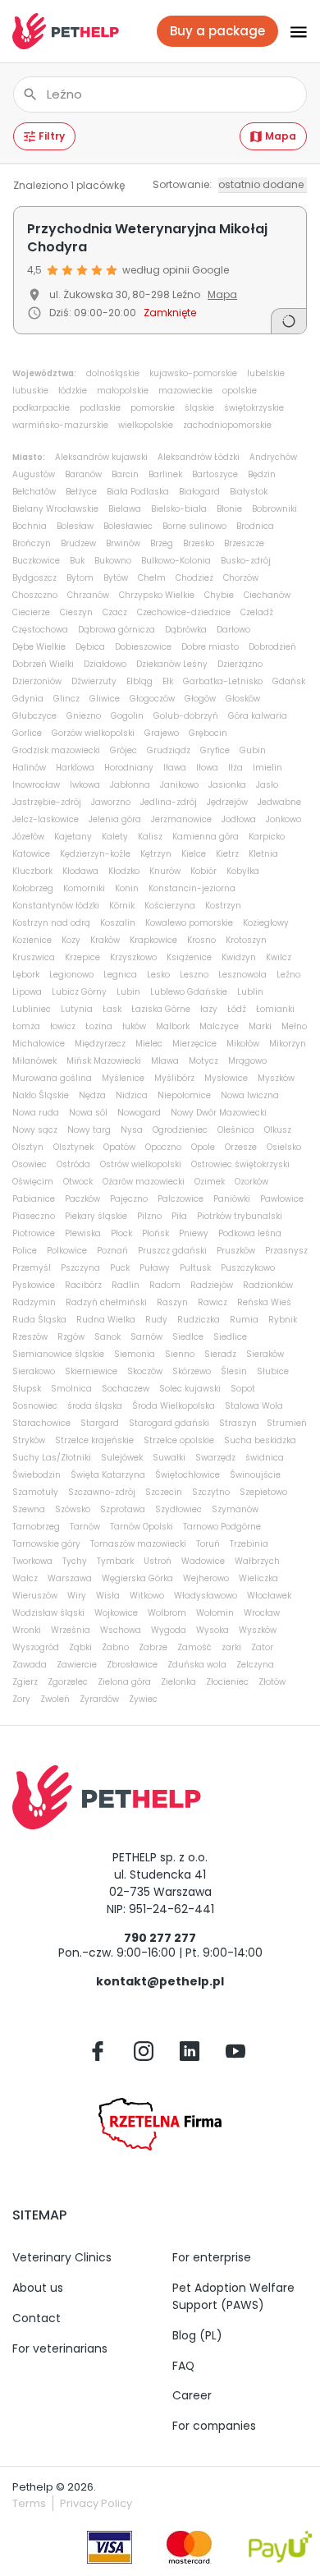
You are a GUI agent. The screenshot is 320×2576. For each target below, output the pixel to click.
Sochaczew (126, 1389)
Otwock (78, 1182)
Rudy (156, 1320)
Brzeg (162, 543)
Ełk (168, 681)
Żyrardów (99, 1699)
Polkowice (67, 1251)
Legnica (120, 975)
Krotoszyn (246, 940)
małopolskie (123, 391)
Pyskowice (34, 1285)
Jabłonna (130, 785)
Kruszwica (34, 957)
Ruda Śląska (39, 1320)
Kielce (194, 854)
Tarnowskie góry (46, 1544)
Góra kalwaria (258, 716)
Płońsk (155, 1233)
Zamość (194, 1647)
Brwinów (123, 543)
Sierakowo (34, 1371)
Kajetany (73, 837)
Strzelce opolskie (179, 1440)
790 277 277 (160, 1938)
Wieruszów (35, 1596)
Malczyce (219, 1026)
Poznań (112, 1251)
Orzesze (241, 1147)
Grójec (123, 750)
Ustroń (158, 1561)
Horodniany (129, 768)
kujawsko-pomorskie (193, 373)
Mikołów (243, 1044)
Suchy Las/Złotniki (52, 1458)
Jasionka (227, 785)
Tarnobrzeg (36, 1527)
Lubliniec (32, 1009)
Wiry (77, 1596)
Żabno (115, 1647)
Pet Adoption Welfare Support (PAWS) (233, 2296)
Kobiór (203, 871)
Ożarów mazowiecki (144, 1182)
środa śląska (95, 1406)
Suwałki (169, 1458)
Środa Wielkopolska (174, 1406)
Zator (262, 1647)
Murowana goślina (52, 1078)
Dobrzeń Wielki (43, 664)
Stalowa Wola (254, 1406)
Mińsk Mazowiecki (104, 1061)
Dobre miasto (210, 647)
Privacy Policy (96, 2503)
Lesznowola (242, 975)
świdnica (265, 1458)
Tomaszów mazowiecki (138, 1544)
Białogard (199, 492)
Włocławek (269, 1596)
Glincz (66, 699)
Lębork (26, 975)
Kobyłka (243, 871)
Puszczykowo (248, 1268)
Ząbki (80, 1647)
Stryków (29, 1440)
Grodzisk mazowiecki (56, 750)
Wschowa (121, 1630)
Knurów (165, 871)
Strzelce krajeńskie (94, 1440)
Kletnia (263, 854)
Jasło (267, 785)
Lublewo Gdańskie (189, 992)
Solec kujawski (190, 1389)
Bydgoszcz (34, 578)
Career (192, 2395)
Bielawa (125, 509)
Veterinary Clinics (62, 2257)
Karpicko (267, 837)
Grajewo (162, 733)
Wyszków (258, 1630)
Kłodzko (124, 871)
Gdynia (28, 699)
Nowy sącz (35, 1130)
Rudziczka (199, 1320)
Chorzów (241, 578)
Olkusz (278, 1130)
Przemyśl (32, 1268)
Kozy (71, 940)
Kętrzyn (156, 854)
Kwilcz (279, 957)
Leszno (194, 975)
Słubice (273, 1371)
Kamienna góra (206, 837)
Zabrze (153, 1647)
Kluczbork (32, 871)
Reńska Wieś (264, 1302)
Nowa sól (88, 1113)
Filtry (52, 136)
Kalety (115, 837)
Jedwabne (279, 802)
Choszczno (35, 595)
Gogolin (127, 716)
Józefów (28, 837)
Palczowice (181, 1199)
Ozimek (210, 1182)
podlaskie (100, 408)
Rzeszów (30, 1337)
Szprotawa (123, 1509)
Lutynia (77, 1009)
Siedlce (188, 1337)
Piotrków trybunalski (240, 1216)
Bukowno (113, 561)
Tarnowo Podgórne (222, 1527)
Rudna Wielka (106, 1320)
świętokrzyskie (254, 408)
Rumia (244, 1320)
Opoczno (163, 1147)
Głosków (243, 699)
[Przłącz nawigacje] (293, 31)
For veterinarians (60, 2348)
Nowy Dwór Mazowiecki (219, 1113)
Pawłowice (282, 1199)
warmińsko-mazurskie (60, 425)
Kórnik (122, 906)
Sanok (107, 1337)
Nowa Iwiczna (250, 1095)
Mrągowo (247, 1061)
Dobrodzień (272, 647)
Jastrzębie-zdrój (47, 802)
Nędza (92, 1095)
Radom (165, 1285)
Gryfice (215, 750)
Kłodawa (80, 871)
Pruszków (236, 1251)
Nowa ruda (36, 1113)
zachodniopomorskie (227, 425)
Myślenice (123, 1078)
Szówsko (73, 1509)
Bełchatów (34, 492)
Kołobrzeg (33, 888)
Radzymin (34, 1302)
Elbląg (139, 681)
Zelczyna (255, 1665)
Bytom (80, 578)
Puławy (155, 1268)
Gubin (253, 750)
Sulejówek (122, 1458)
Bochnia (30, 526)
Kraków (105, 940)
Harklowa (75, 768)
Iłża (235, 768)
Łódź (237, 1009)
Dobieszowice (143, 647)
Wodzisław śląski (48, 1613)
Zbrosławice (132, 1665)
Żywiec (143, 1699)
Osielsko (284, 1147)
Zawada (30, 1665)
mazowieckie (185, 391)
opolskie (240, 391)
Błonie (229, 509)
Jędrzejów (227, 802)
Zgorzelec (68, 1682)
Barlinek (165, 474)
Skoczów (145, 1371)
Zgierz (25, 1682)
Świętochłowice (187, 1475)
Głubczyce (34, 716)
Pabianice (34, 1199)
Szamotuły (35, 1492)
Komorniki (84, 888)
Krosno (201, 940)
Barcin (125, 474)
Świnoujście (255, 1475)
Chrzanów (88, 595)
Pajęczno (129, 1199)
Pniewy (194, 1233)
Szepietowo (263, 1492)
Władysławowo (206, 1596)
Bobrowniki (274, 509)
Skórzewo (192, 1371)
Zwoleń (55, 1699)
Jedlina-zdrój (169, 802)
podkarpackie (41, 408)
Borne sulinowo (194, 526)
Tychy (75, 1561)
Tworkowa (32, 1561)
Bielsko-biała (179, 509)
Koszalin (118, 923)
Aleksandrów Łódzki (199, 457)
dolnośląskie (113, 373)
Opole (203, 1147)
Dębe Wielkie (39, 647)
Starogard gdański (169, 1423)
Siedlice (230, 1337)
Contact (37, 2318)
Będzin (262, 474)
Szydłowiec (178, 1509)
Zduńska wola (197, 1665)
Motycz (203, 1061)
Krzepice (82, 957)
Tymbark (115, 1561)
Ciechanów (267, 595)
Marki (260, 1026)
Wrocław (262, 1613)
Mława (165, 1061)
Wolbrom (167, 1613)
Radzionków (268, 1285)
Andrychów (273, 457)
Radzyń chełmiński (106, 1302)
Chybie (219, 595)
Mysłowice (226, 1078)
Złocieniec (227, 1682)
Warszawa (70, 1578)
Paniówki (232, 1199)
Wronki (27, 1630)
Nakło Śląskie (41, 1095)
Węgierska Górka (137, 1578)
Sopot (243, 1389)
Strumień (287, 1423)
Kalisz (150, 837)
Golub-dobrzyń (186, 716)
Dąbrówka (186, 630)
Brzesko (199, 543)
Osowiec (30, 1164)
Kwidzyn (239, 957)
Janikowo (179, 785)
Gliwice (105, 699)
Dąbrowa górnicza (117, 630)
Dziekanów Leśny (172, 664)
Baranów (83, 474)
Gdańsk (289, 681)
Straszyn (238, 1423)
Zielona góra (124, 1682)
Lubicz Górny (79, 992)
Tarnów (85, 1527)
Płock (121, 1233)
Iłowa (207, 768)
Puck (120, 1268)
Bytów (116, 578)
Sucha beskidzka (260, 1440)
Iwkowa (85, 785)
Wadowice (203, 1561)
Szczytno (211, 1492)
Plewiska (83, 1233)
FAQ (183, 2366)
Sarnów (146, 1337)
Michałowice (39, 1044)
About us (38, 2288)
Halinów (29, 768)
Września (71, 1630)
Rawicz (213, 1302)
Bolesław (75, 526)
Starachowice (41, 1423)
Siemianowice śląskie (58, 1354)
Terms (29, 2503)
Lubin (128, 992)
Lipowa (27, 992)
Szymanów (235, 1509)
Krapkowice (153, 940)
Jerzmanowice (181, 819)
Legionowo (71, 975)
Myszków (276, 1078)
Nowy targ (89, 1130)
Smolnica (71, 1389)
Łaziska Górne (161, 1009)
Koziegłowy (266, 923)
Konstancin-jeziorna (192, 888)
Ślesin (234, 1371)
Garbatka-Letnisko (223, 681)
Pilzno (149, 1216)
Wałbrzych (257, 1561)
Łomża (26, 1026)
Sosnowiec (35, 1406)
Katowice (31, 854)
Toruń (208, 1544)
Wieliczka (258, 1578)
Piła (179, 1216)
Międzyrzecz (100, 1044)
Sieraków (265, 1354)
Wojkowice (116, 1613)
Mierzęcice (194, 1044)
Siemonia (135, 1354)
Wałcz (25, 1578)
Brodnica (255, 526)
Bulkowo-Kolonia (176, 561)
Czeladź (257, 612)
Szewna (29, 1509)
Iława (175, 768)
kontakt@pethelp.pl (160, 1981)
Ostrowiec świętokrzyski (240, 1164)
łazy (209, 1009)
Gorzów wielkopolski (93, 733)
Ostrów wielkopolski (141, 1164)
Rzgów (71, 1337)
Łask (112, 1009)
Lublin (250, 992)
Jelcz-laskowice (46, 819)
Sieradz (220, 1354)
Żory (21, 1699)
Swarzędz (215, 1458)
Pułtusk (195, 1268)
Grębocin (208, 733)
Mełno (294, 1026)
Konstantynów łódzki (56, 906)
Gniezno (84, 716)
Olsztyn (28, 1147)
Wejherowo (206, 1578)
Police (25, 1251)
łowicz (63, 1026)
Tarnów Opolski (142, 1527)
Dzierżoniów (37, 681)
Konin (127, 888)
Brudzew (78, 543)
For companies (214, 2426)
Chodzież (194, 578)
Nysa (132, 1130)
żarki (231, 1647)
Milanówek (34, 1061)
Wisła (108, 1596)
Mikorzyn (288, 1044)
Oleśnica (236, 1130)
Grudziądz (169, 750)
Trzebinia (249, 1544)
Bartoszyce (215, 474)
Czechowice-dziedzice (184, 612)
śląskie (199, 408)
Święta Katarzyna (108, 1475)
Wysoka (213, 1630)
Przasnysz (286, 1251)
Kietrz (227, 854)
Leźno (288, 975)
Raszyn (172, 1302)
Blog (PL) (197, 2335)
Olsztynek (73, 1147)
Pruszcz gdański (172, 1251)
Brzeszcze (244, 543)
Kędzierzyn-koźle (95, 854)
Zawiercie (77, 1665)
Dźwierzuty (94, 681)
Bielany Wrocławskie (55, 509)
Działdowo (105, 664)
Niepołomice (184, 1095)
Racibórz (83, 1285)
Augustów (34, 474)
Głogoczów (152, 699)
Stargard (100, 1423)
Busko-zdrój (246, 561)
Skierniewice (91, 1371)
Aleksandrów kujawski (101, 457)
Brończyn (32, 543)
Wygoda (169, 1630)
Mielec (149, 1044)
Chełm (152, 578)
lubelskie (266, 373)
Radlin (126, 1285)
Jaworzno (111, 802)
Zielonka (178, 1682)
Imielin (267, 768)
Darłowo (233, 630)
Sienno (180, 1354)
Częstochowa (40, 630)
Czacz (115, 612)
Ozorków (251, 1182)
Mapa (281, 136)
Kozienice (32, 940)
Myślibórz (174, 1078)
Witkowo (147, 1596)
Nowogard (139, 1113)
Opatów (119, 1147)
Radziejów (212, 1285)
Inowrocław (36, 785)
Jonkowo (283, 819)
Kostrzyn (223, 906)
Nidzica (132, 1095)
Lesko (158, 975)
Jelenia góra (115, 819)
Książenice (189, 957)
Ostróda (73, 1164)
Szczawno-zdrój (102, 1492)
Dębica (90, 647)
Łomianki (275, 1009)
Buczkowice (36, 561)
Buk (77, 561)
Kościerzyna (170, 906)
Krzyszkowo (133, 957)
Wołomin (215, 1613)
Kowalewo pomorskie (189, 923)
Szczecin (164, 1492)
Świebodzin (37, 1475)
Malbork (173, 1026)
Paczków (82, 1199)
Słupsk (27, 1389)
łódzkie (73, 391)
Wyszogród (36, 1647)
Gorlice (27, 733)
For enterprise (212, 2257)
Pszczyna (80, 1268)
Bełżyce (81, 492)
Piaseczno (34, 1216)
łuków (134, 1026)
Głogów (200, 699)
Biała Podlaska (138, 492)
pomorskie (153, 408)
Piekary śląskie (96, 1216)
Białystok (249, 492)
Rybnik (283, 1320)
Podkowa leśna (250, 1233)
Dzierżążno (240, 664)
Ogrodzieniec (180, 1130)
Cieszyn (76, 612)
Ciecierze (31, 612)
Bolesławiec (128, 526)
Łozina (99, 1026)
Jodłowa (239, 819)
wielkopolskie (146, 425)
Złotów (272, 1682)
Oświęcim (33, 1182)
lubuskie (30, 391)
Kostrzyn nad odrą (51, 923)
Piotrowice (34, 1233)
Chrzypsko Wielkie (157, 595)
